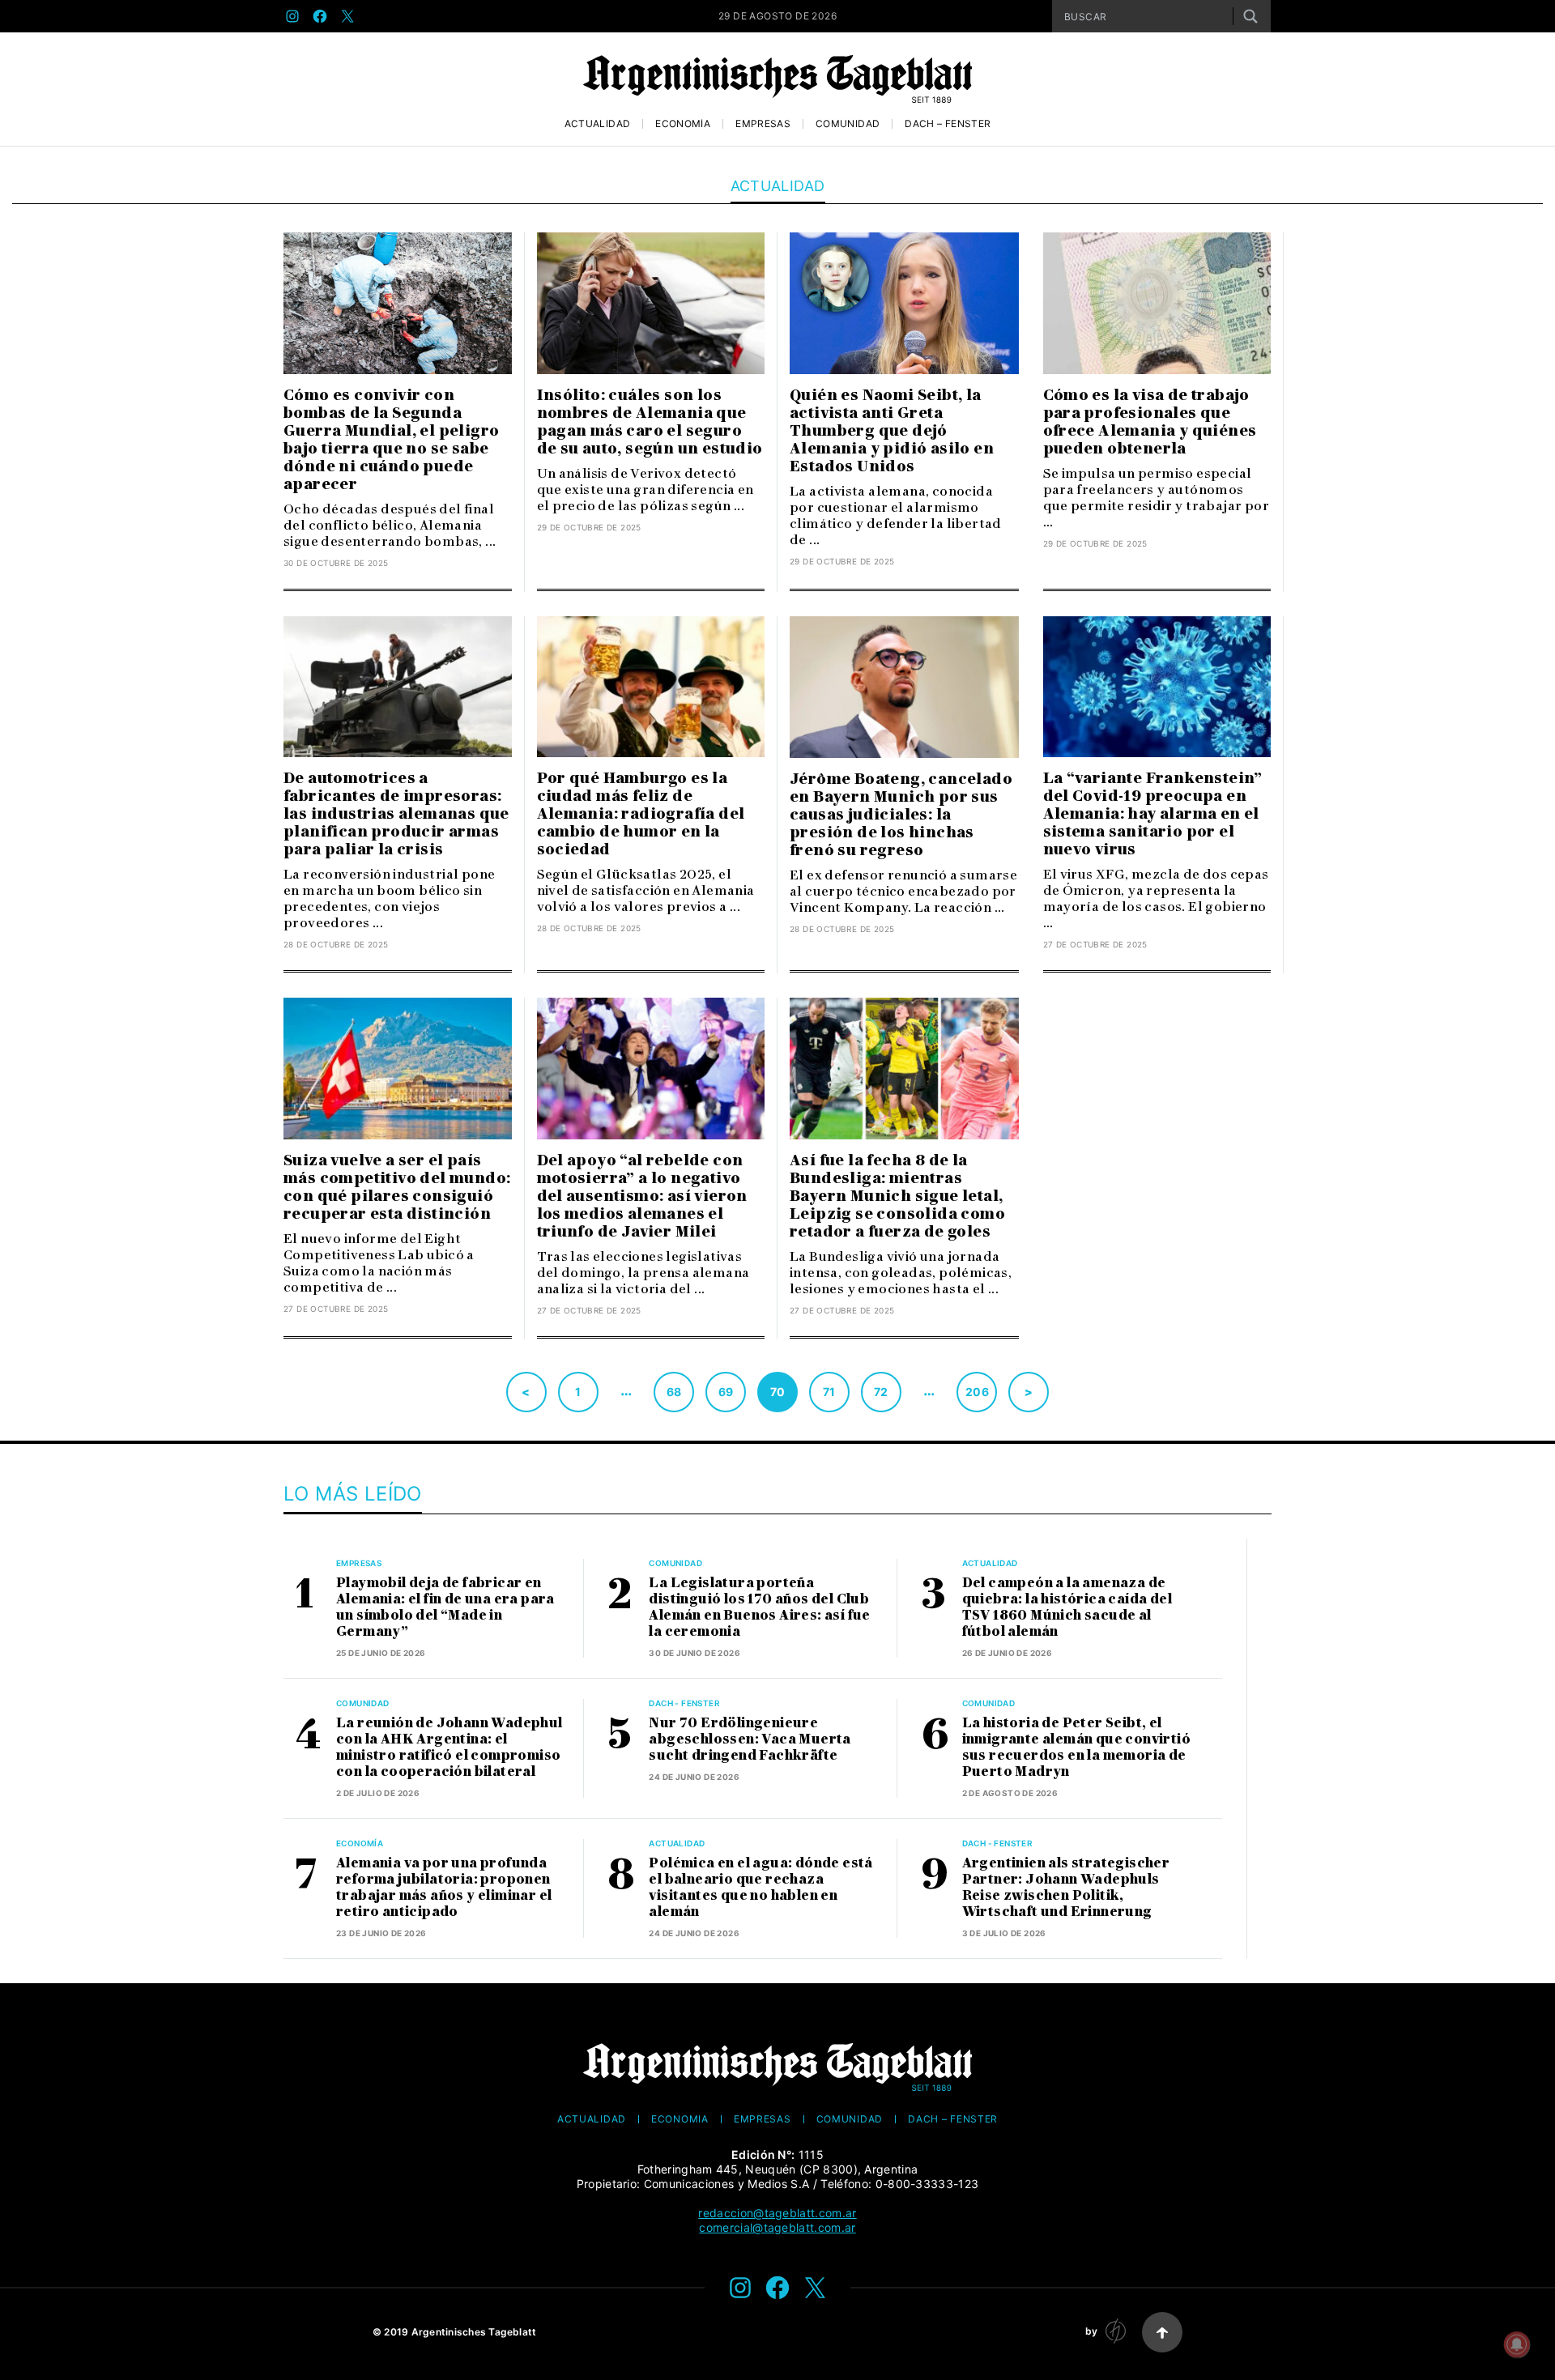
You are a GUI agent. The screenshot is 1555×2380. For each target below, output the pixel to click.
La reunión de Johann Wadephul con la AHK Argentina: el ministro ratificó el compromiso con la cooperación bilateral (449, 1747)
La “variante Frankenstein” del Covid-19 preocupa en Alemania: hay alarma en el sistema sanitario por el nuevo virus (1153, 814)
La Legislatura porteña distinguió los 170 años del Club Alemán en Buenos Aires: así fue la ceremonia (759, 1607)
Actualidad (598, 124)
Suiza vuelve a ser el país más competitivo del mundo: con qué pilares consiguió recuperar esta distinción (397, 1187)
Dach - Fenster (684, 1703)
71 (829, 1392)
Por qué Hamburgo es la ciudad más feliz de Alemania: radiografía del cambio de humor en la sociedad (641, 814)
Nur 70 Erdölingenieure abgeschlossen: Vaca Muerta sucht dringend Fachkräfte (750, 1739)
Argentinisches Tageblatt (474, 2332)
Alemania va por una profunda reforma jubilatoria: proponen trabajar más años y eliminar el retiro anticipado (444, 1887)
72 (881, 1392)
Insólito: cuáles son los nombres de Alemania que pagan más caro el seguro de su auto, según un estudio (650, 422)
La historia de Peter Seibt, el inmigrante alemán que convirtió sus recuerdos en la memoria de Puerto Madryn (1076, 1747)
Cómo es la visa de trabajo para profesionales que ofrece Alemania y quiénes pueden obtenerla (1150, 422)
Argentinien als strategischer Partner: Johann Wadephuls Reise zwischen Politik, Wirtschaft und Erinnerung (1066, 1887)
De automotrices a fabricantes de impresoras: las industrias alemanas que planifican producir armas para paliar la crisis (396, 814)
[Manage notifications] (1517, 2344)
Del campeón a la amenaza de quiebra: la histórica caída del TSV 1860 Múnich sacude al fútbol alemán (1067, 1607)
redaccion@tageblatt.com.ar (777, 2213)
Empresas (763, 124)
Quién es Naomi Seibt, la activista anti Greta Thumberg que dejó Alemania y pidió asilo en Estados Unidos (892, 431)
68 (674, 1392)
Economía (683, 124)
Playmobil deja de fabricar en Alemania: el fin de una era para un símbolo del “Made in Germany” (445, 1607)
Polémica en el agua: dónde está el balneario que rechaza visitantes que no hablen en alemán (760, 1887)
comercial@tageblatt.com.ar (777, 2227)
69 (726, 1392)
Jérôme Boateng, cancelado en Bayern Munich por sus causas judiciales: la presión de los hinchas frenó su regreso (901, 815)
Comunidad (848, 124)
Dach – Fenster (948, 124)
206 (977, 1392)
